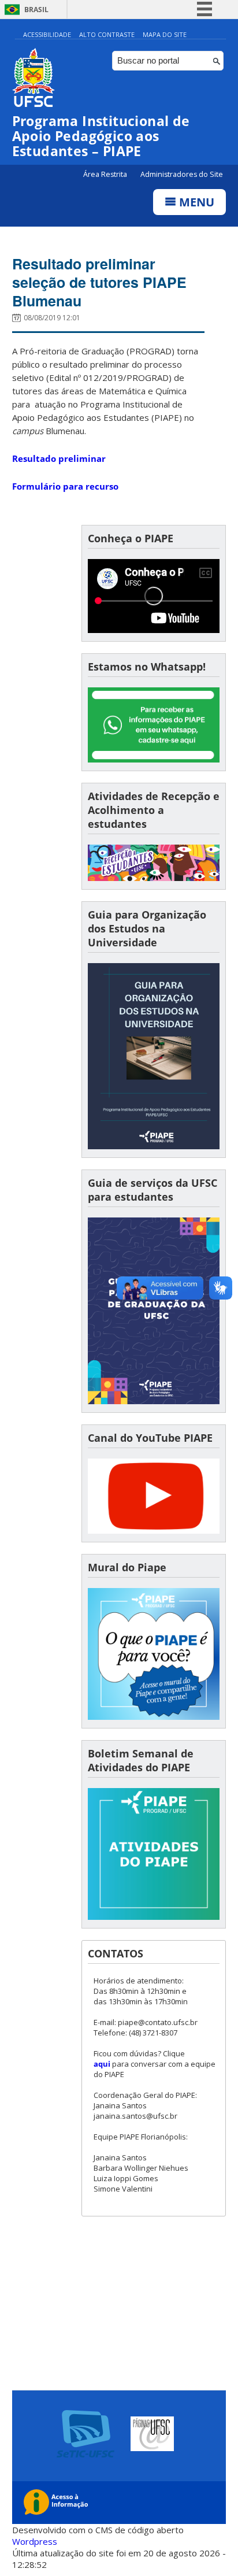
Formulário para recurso (65, 486)
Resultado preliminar (59, 458)
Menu (195, 202)
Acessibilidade (47, 34)
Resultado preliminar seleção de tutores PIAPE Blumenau (99, 282)
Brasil (36, 10)
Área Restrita (106, 174)
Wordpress (35, 2541)
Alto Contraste (107, 34)
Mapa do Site (165, 34)
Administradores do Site (182, 174)
